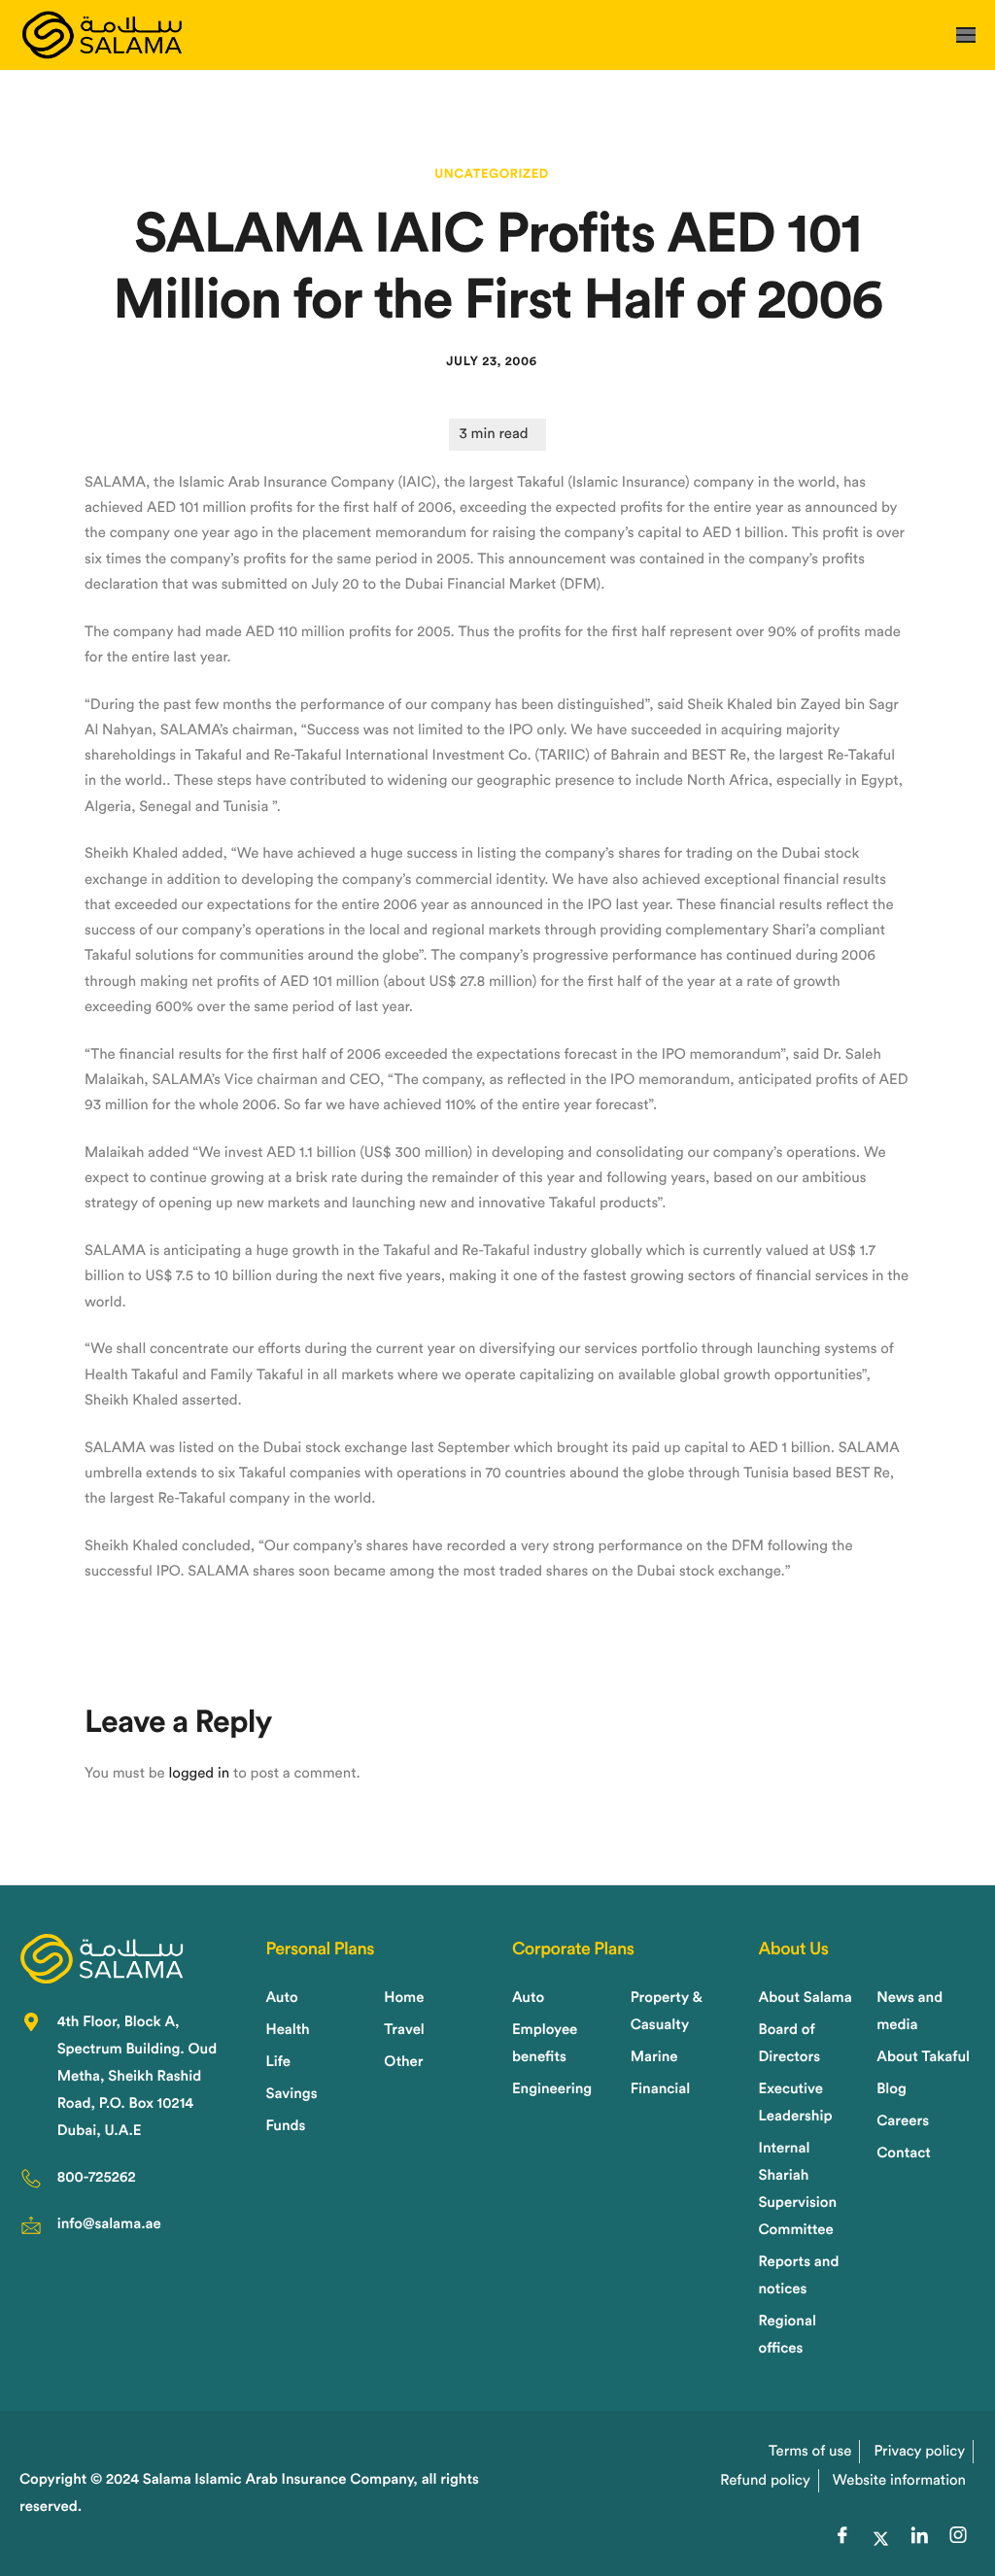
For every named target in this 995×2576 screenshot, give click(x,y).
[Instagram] (958, 2539)
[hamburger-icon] (966, 35)
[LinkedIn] (919, 2539)
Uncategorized (491, 174)
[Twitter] (880, 2539)
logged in (200, 1773)
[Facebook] (842, 2539)
